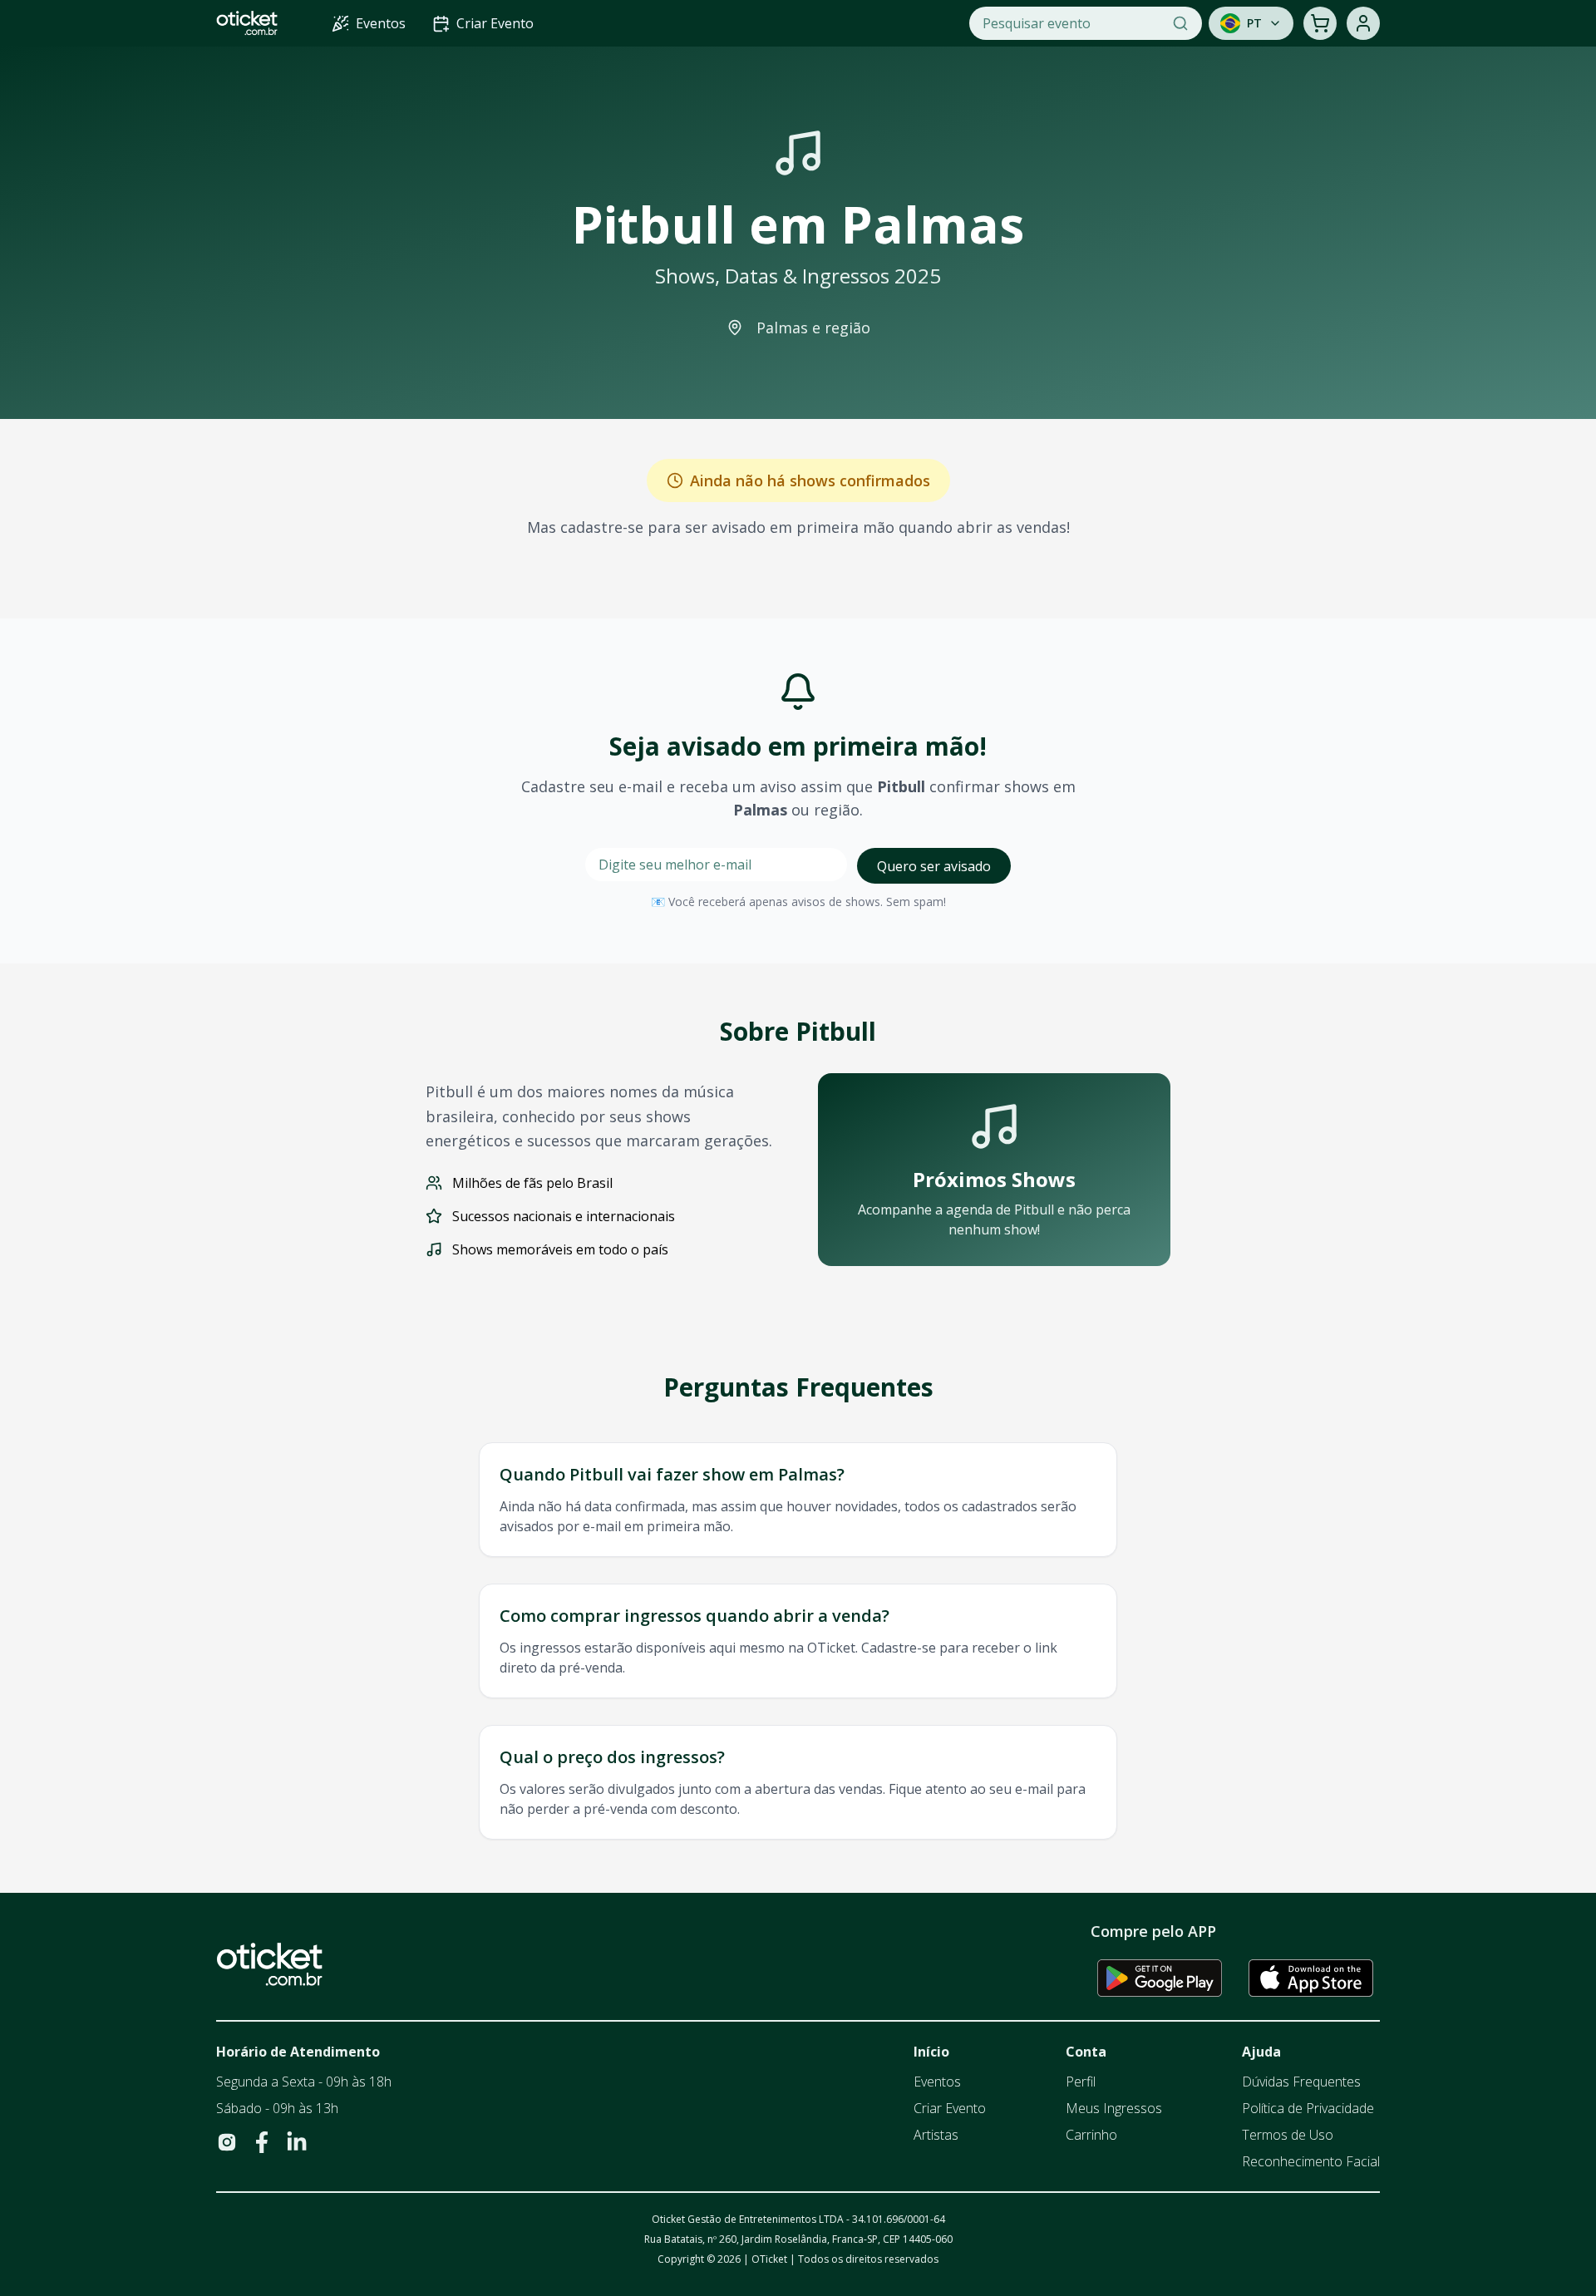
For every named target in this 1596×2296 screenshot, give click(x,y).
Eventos (937, 2082)
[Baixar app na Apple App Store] (1311, 1978)
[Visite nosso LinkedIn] (297, 2142)
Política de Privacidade (1308, 2108)
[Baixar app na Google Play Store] (1160, 1978)
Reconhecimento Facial (1311, 2161)
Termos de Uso (1288, 2135)
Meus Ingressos (1114, 2108)
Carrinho (1091, 2135)
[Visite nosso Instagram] (227, 2142)
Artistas (936, 2135)
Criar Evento (950, 2108)
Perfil (1081, 2082)
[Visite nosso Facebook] (262, 2142)
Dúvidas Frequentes (1301, 2082)
